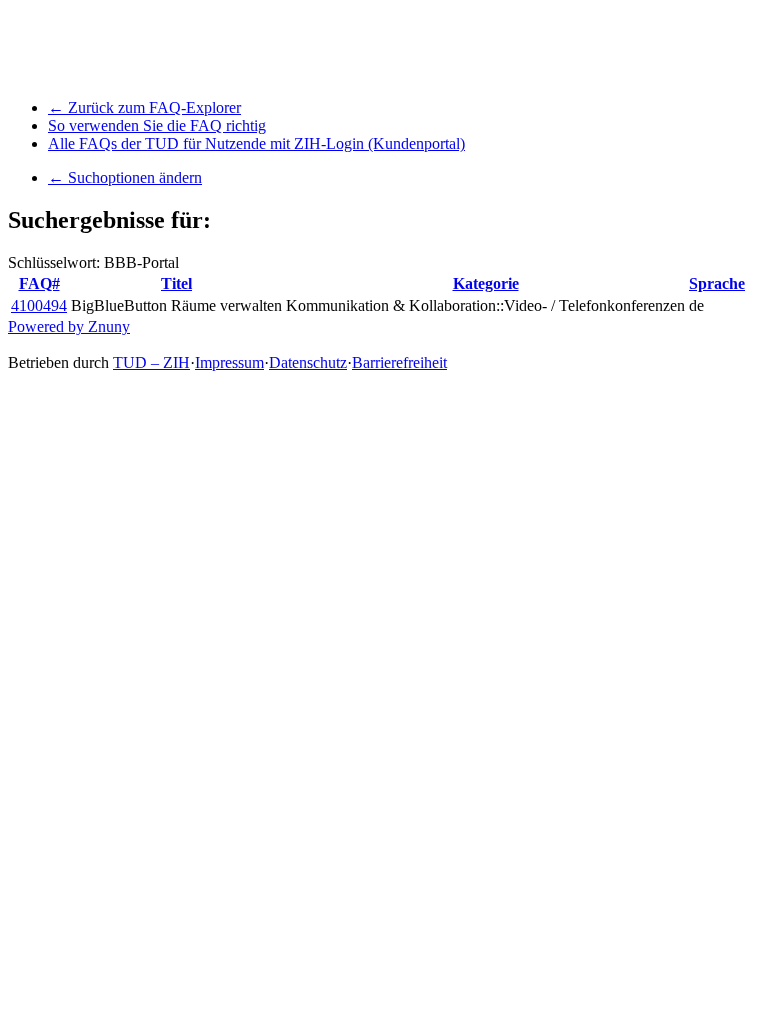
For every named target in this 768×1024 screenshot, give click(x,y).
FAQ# (39, 283)
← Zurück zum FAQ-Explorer (144, 107)
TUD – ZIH (151, 362)
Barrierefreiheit (399, 362)
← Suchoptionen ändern (125, 177)
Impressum (229, 362)
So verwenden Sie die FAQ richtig (157, 125)
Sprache (717, 283)
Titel (176, 283)
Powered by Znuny (69, 326)
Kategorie (486, 283)
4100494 (39, 305)
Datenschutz (308, 362)
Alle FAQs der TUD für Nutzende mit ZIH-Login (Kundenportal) (256, 143)
